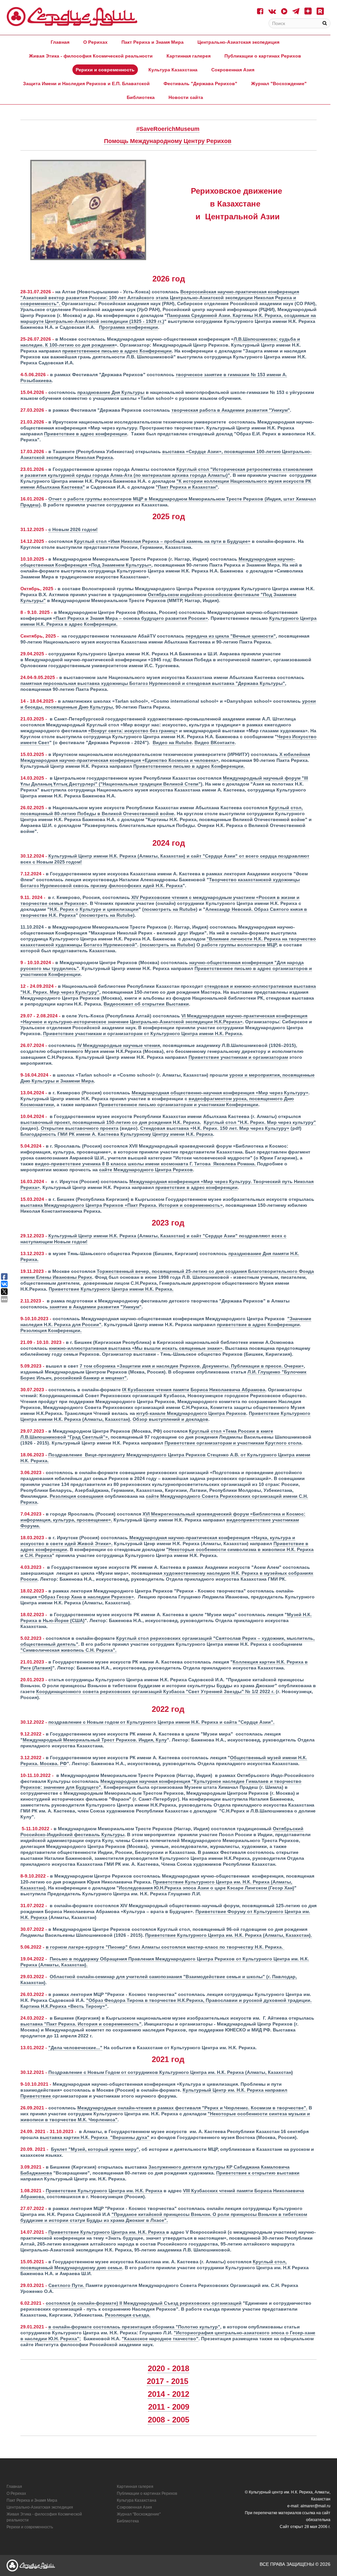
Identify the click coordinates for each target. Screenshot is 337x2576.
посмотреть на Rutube (170, 909)
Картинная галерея (189, 56)
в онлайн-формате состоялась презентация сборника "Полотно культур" (134, 2327)
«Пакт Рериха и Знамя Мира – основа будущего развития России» (130, 618)
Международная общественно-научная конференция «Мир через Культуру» (220, 1093)
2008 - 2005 (168, 2420)
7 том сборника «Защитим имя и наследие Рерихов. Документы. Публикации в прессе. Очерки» (192, 1366)
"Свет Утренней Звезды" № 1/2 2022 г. (156, 1691)
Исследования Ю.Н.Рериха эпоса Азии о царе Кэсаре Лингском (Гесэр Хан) (207, 1888)
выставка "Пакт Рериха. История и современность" (81, 2024)
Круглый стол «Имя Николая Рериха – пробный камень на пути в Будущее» (162, 541)
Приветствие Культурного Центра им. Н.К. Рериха (104, 2191)
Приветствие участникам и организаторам (238, 1057)
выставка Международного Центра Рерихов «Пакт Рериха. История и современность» (122, 1205)
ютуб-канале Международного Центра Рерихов (191, 1413)
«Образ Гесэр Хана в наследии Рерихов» (85, 1597)
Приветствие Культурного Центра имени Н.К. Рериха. (111, 1289)
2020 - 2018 (168, 2368)
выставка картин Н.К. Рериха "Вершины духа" (95, 2137)
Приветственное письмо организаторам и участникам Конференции (179, 1105)
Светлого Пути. (67, 2285)
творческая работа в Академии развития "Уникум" (231, 410)
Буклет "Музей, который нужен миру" (95, 2149)
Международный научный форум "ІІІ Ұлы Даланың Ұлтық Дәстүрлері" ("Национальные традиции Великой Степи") (164, 781)
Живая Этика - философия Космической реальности (91, 56)
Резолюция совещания (77, 1496)
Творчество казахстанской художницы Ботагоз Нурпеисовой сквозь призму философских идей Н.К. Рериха (160, 883)
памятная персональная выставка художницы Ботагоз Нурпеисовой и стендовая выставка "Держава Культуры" (153, 683)
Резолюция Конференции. (51, 1330)
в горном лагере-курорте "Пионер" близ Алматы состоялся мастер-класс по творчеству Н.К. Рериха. (165, 1947)
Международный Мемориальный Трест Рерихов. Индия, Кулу (95, 1740)
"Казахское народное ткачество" (160, 2339)
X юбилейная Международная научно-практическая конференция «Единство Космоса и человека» (165, 757)
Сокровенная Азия (233, 70)
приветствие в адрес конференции (196, 1187)
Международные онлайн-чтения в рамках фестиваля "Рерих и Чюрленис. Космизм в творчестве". (192, 2108)
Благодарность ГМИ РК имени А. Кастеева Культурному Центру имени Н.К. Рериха (117, 1134)
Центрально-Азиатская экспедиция (238, 42)
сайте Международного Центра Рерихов (146, 1170)
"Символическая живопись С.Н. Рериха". (68, 1650)
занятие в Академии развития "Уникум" (95, 1307)
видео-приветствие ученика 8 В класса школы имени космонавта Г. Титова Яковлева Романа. (146, 1164)
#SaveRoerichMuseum (168, 129)
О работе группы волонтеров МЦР (236, 945)
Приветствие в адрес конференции (86, 434)
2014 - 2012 (168, 2394)
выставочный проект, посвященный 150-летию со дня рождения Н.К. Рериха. (111, 1122)
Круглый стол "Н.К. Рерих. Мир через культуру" (260, 1122)
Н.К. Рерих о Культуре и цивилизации (94, 909)
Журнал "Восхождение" (279, 84)
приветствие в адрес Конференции (258, 1324)
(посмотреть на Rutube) (168, 945)
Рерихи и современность (105, 70)
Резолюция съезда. (128, 2315)
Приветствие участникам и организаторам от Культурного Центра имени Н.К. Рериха (143, 1033)
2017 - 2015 (168, 2381)
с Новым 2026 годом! (73, 529)
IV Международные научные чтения (119, 1045)
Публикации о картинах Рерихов (263, 56)
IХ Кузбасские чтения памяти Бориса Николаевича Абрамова (194, 1390)
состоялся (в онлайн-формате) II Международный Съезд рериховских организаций (144, 2303)
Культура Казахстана (173, 70)
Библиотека (141, 97)
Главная (60, 42)
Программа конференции (129, 327)
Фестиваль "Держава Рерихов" (200, 84)
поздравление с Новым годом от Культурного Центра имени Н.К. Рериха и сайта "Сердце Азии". (161, 1722)
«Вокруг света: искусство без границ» (133, 731)
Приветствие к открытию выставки (258, 2173)
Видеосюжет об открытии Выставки (146, 1004)
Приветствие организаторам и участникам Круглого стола (233, 1443)
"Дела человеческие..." (75, 2048)
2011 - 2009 (169, 2407)
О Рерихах (95, 42)
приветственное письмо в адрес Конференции (117, 351)
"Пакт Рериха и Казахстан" (187, 487)
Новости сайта (186, 97)
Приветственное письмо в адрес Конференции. (189, 766)
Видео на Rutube (172, 742)
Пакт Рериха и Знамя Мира (153, 42)
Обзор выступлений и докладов (170, 1419)
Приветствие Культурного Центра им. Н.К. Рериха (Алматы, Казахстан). (229, 1935)
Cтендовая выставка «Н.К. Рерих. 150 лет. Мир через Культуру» (215, 1128)
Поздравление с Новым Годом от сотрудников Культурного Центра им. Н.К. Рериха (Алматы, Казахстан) (171, 2072)
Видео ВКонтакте (215, 742)
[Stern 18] (72, 17)
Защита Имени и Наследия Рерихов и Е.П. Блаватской (86, 84)
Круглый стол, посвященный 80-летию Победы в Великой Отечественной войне (162, 811)
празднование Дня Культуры (111, 392)
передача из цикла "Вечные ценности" (231, 636)
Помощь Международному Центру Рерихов (168, 141)
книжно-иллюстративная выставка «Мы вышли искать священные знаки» (136, 1348)
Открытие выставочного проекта (80, 1128)
